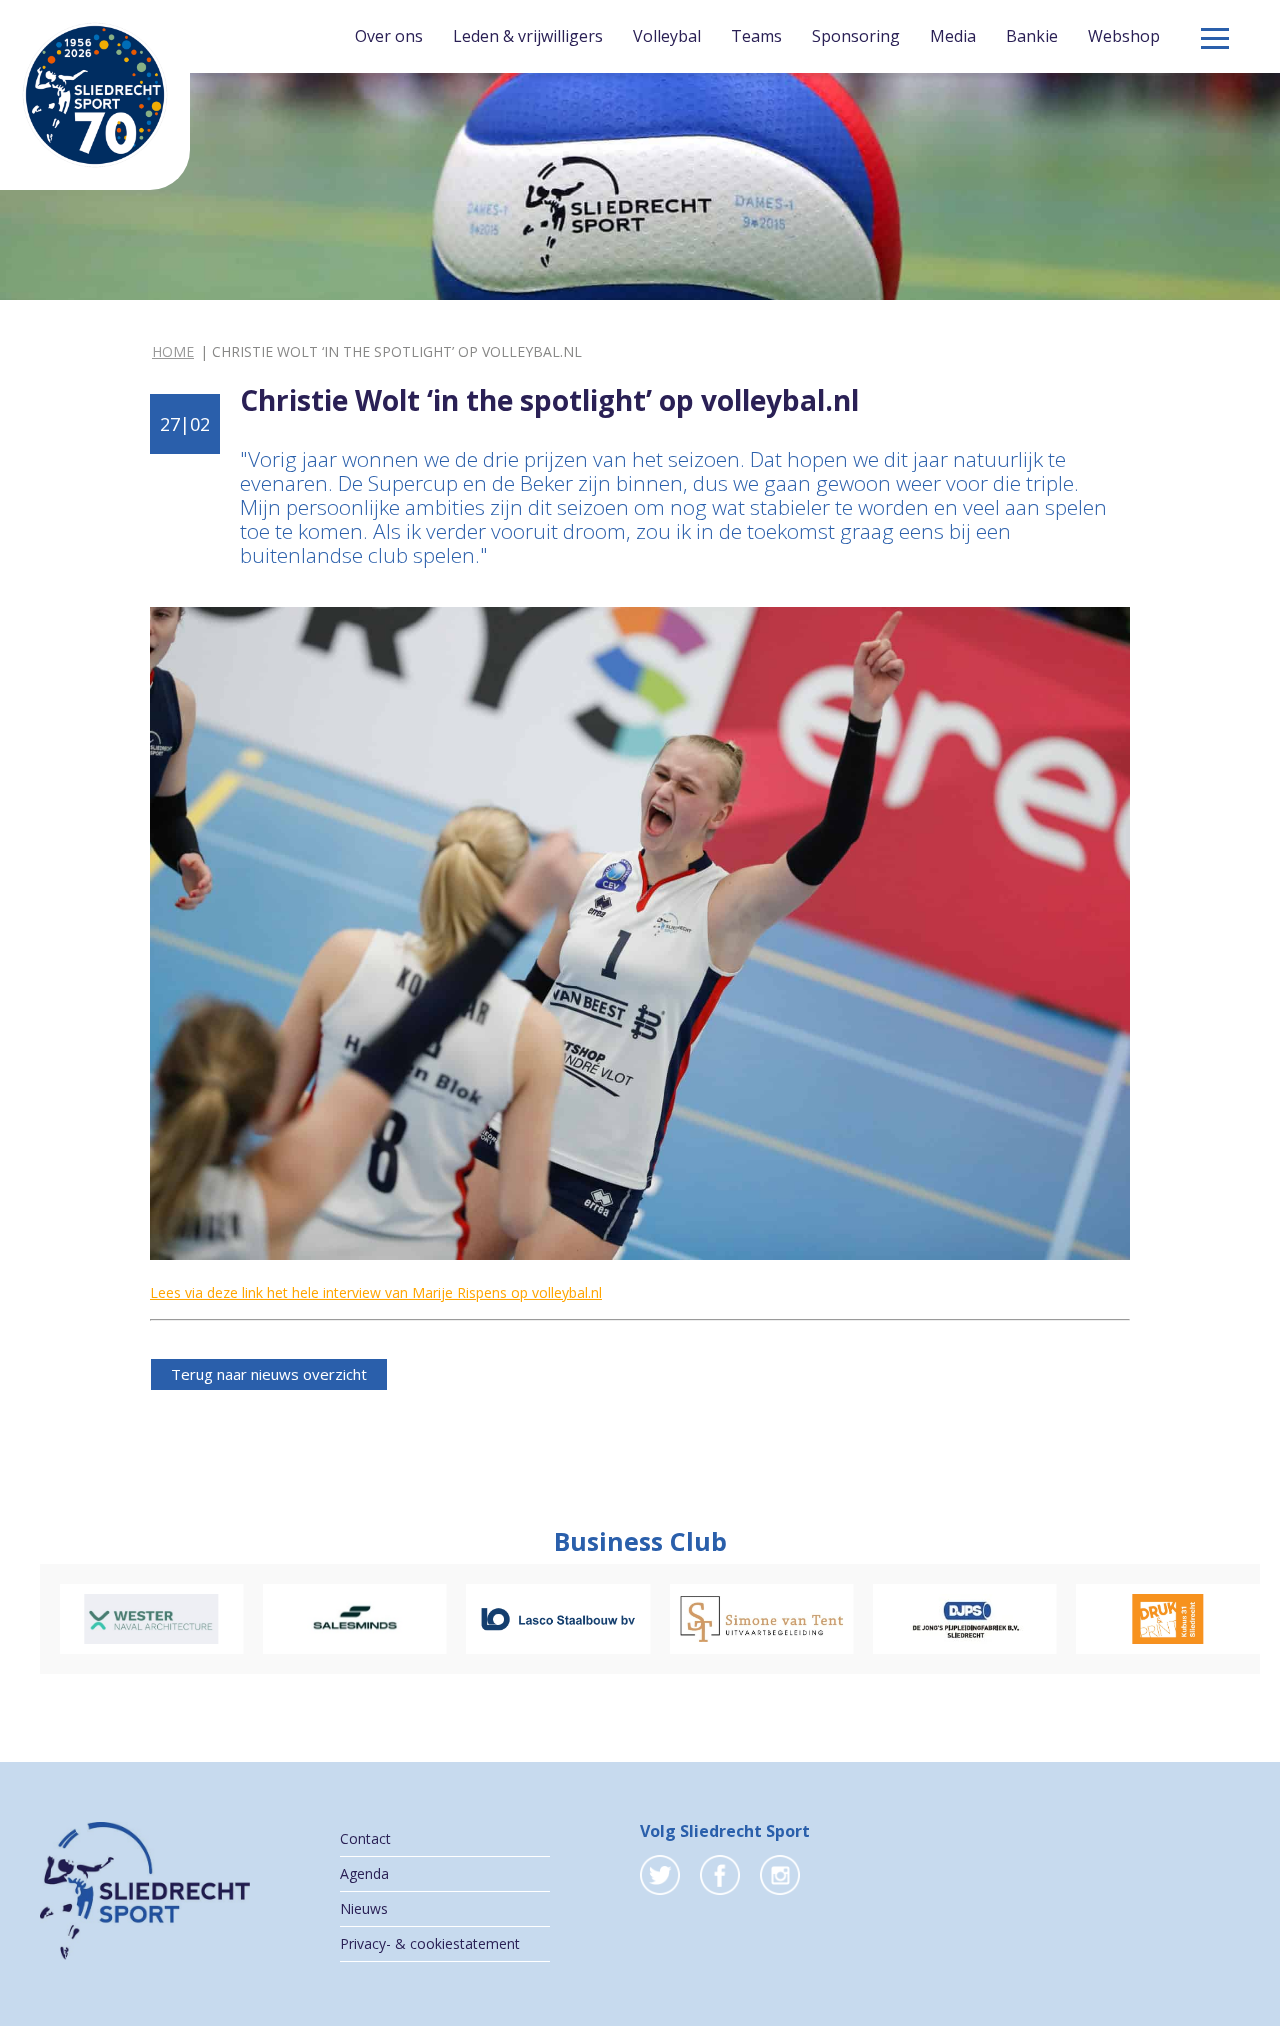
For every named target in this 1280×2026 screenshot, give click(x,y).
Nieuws (364, 1908)
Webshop (1124, 36)
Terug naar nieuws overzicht (269, 1374)
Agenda (364, 1873)
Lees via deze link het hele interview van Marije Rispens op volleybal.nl (376, 1292)
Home (173, 351)
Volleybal (667, 36)
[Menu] (1215, 38)
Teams (756, 36)
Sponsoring (856, 36)
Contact (365, 1838)
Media (953, 36)
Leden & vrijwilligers (528, 36)
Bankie (1032, 36)
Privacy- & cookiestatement (430, 1943)
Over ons (389, 36)
